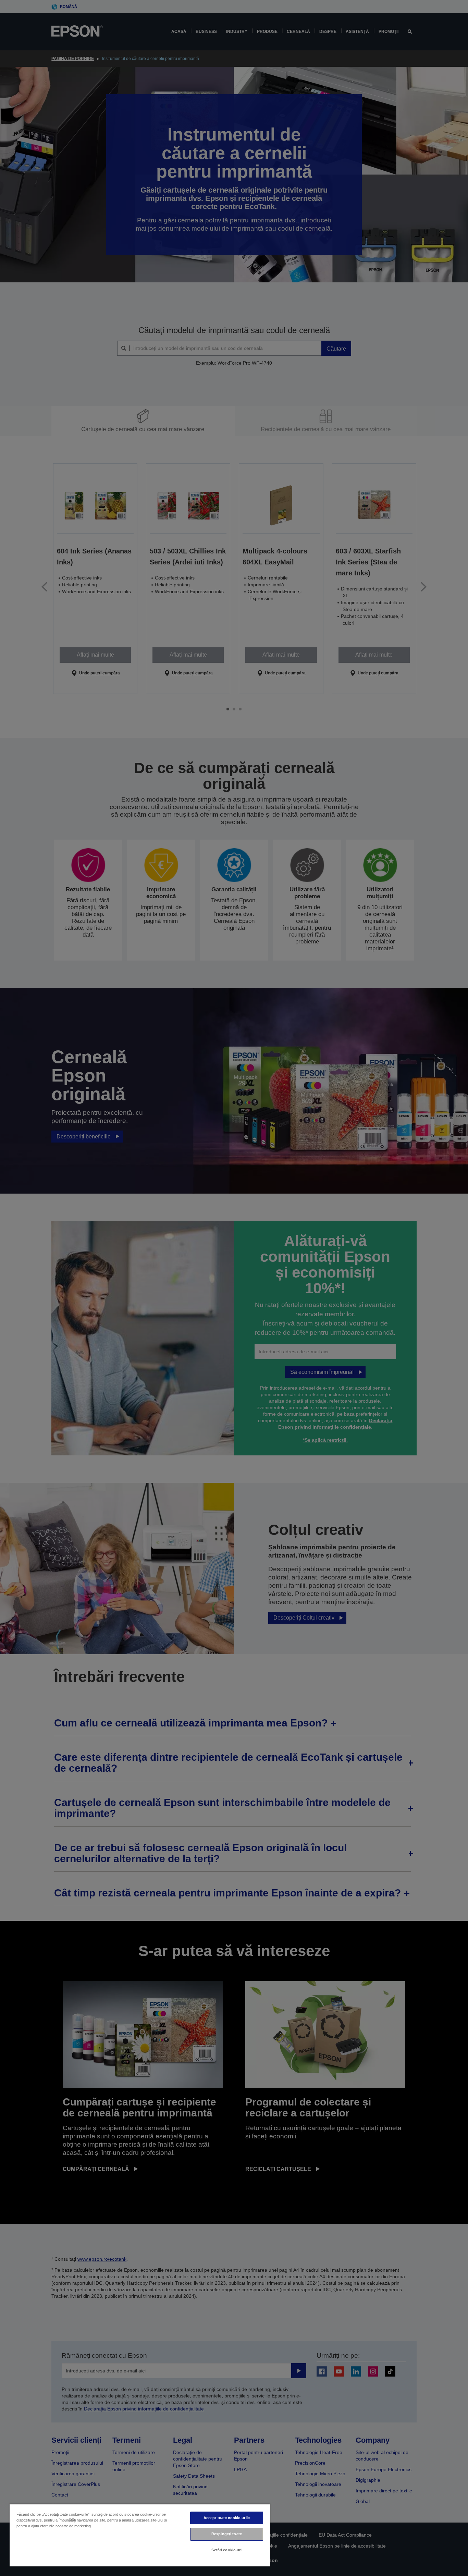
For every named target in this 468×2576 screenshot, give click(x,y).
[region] (140, 2535)
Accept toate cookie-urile (227, 2518)
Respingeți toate (227, 2534)
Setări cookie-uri (226, 2550)
